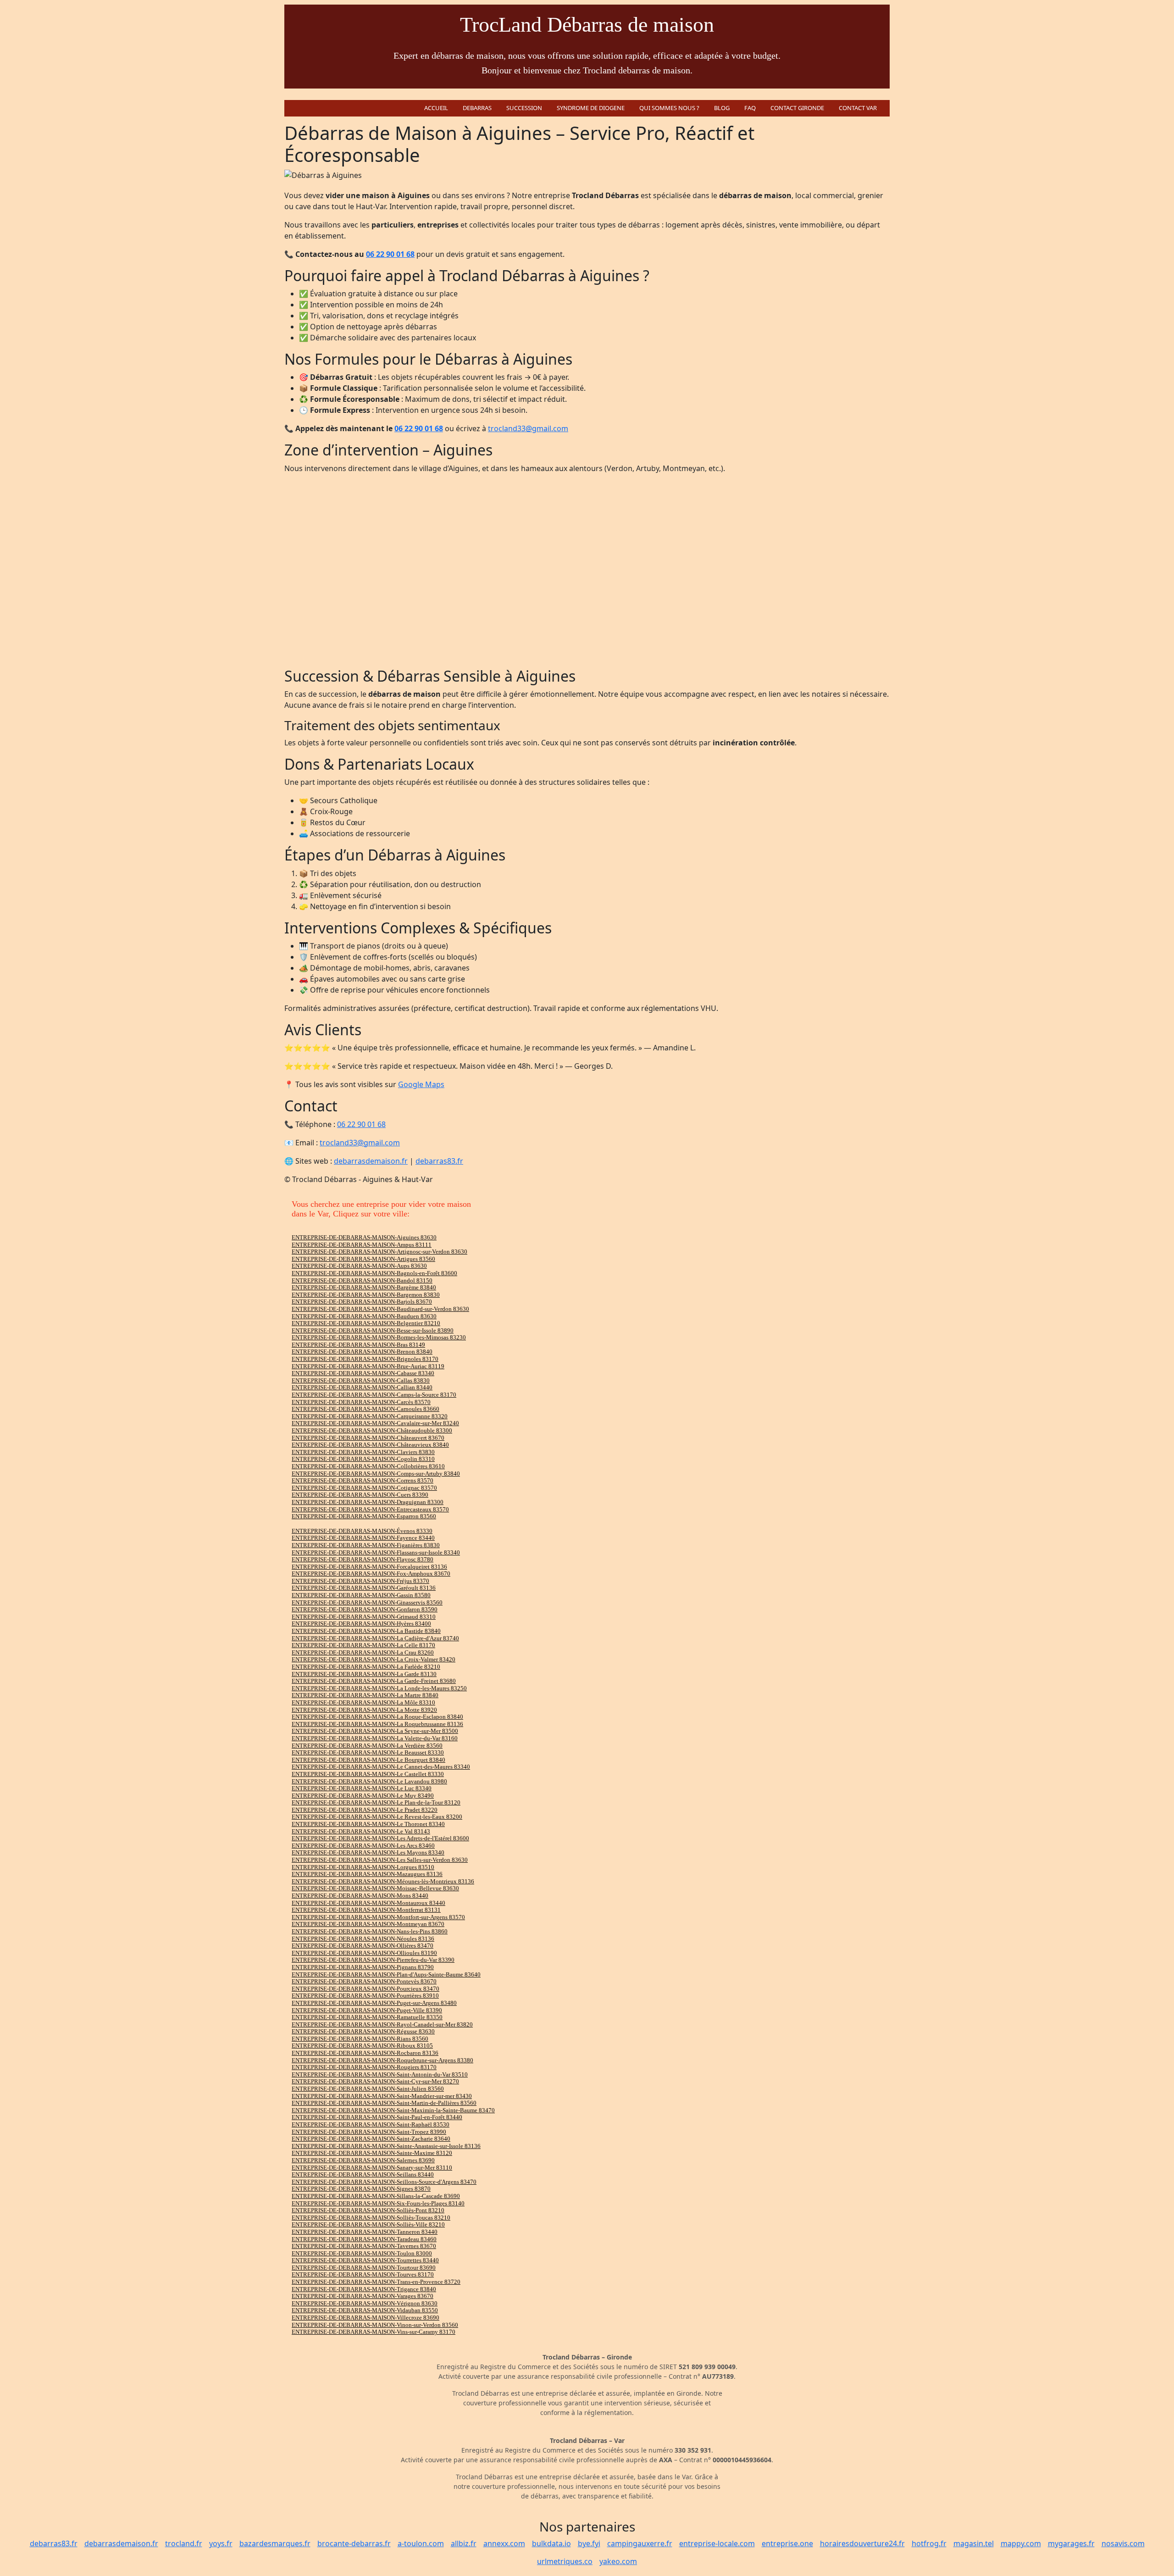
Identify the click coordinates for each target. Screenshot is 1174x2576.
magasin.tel (974, 2543)
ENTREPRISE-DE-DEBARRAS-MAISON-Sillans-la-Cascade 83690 (376, 2196)
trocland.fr (184, 2543)
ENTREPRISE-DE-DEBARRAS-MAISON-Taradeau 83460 (364, 2239)
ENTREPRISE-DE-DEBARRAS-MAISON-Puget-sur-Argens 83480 (374, 2003)
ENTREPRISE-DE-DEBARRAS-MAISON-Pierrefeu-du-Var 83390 (373, 1960)
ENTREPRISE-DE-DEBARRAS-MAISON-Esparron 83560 (364, 1516)
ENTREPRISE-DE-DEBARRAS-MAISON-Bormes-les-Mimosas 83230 (379, 1337)
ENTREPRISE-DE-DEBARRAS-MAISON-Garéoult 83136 (364, 1588)
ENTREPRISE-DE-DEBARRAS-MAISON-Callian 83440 (362, 1387)
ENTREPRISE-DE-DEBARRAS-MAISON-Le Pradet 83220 (365, 1810)
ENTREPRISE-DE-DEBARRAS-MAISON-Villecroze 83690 (365, 2318)
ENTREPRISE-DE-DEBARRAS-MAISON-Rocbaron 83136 (365, 2053)
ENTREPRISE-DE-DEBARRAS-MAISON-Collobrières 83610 (368, 1466)
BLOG (722, 108)
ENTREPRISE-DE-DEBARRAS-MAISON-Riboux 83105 (362, 2046)
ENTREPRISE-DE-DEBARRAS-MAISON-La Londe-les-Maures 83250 (379, 1688)
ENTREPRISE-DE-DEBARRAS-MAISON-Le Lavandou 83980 (369, 1781)
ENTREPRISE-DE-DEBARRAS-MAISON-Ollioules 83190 (364, 1953)
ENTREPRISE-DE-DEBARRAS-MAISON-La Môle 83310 (363, 1702)
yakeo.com (618, 2561)
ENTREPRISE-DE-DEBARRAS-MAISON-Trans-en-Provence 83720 (376, 2282)
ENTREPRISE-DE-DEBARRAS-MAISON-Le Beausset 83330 (368, 1752)
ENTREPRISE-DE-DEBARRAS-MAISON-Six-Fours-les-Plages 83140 (378, 2203)
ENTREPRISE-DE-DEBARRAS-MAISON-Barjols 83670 (362, 1302)
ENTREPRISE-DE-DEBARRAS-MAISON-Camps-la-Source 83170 (374, 1395)
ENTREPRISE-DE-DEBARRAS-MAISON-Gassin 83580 (361, 1595)
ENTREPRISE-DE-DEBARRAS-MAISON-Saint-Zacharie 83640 (371, 2139)
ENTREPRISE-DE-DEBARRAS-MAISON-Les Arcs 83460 (363, 1846)
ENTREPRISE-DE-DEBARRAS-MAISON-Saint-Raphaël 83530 (371, 2124)
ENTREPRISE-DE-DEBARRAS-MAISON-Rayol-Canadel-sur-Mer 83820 (382, 2024)
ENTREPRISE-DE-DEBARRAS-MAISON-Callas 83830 (361, 1380)
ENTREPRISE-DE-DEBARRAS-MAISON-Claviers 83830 (363, 1452)
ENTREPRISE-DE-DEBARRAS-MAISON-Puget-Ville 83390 (367, 2010)
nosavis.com (1123, 2543)
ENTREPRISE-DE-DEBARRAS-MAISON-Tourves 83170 (363, 2274)
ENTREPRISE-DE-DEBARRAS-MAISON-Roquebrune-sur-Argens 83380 (382, 2060)
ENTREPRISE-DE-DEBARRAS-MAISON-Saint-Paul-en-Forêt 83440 (377, 2117)
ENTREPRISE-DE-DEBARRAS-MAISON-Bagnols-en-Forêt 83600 (374, 1273)
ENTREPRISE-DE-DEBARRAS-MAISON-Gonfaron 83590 (365, 1609)
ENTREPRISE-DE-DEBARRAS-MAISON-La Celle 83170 (363, 1645)
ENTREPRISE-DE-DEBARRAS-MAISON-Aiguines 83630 (364, 1237)
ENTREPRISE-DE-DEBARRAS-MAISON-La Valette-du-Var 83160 (375, 1738)
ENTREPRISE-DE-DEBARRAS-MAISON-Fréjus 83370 (360, 1581)
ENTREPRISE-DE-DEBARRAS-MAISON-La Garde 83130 (364, 1674)
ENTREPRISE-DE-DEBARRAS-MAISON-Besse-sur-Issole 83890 (373, 1330)
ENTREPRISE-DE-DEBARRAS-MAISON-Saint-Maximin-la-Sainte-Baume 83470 (393, 2110)
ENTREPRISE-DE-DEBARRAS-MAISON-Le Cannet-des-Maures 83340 (381, 1767)
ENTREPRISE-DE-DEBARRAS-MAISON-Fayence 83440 (363, 1538)
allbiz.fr (464, 2543)
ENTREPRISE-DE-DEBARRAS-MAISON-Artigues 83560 (363, 1259)
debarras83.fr (439, 1161)
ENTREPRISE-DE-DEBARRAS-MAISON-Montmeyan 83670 (368, 1924)
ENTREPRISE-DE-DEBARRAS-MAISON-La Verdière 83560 (367, 1746)
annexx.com (504, 2543)
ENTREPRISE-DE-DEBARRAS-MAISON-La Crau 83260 (363, 1652)
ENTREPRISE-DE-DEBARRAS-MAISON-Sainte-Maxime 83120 (372, 2153)
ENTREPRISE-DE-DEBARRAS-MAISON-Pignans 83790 (363, 1967)
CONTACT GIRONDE (797, 108)
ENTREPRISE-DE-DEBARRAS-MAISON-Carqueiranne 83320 (370, 1416)
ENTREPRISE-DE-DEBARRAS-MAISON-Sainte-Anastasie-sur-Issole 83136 (386, 2146)
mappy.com (1021, 2543)
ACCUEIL (436, 108)
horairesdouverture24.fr (862, 2543)
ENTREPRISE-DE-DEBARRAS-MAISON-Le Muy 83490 (363, 1796)
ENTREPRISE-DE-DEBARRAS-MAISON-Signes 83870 (361, 2189)
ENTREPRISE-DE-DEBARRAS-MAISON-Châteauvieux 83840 (370, 1445)
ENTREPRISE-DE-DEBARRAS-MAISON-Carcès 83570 (361, 1402)
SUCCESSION (524, 108)
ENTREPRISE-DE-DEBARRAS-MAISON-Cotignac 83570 (364, 1488)
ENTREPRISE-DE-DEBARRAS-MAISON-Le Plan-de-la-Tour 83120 (376, 1802)
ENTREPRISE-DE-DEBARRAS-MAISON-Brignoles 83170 (365, 1359)
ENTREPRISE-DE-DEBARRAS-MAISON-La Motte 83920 (364, 1710)
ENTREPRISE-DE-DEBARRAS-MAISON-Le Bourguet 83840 (368, 1760)
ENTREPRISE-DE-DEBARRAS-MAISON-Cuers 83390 (360, 1495)
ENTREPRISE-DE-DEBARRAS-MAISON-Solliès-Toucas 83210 (371, 2218)
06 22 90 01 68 (390, 254)
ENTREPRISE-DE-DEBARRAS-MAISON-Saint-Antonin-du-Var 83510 (380, 2074)
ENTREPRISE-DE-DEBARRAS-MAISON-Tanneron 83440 (365, 2232)
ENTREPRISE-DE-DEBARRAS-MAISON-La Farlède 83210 (366, 1667)
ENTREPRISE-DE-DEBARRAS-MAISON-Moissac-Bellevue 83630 (375, 1888)
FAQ (750, 108)
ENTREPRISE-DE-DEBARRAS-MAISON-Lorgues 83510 (363, 1867)
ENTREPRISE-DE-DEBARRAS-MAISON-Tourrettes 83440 (365, 2260)
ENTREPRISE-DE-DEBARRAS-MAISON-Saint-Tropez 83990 (369, 2132)
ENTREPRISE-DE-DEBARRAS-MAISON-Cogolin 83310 (363, 1459)
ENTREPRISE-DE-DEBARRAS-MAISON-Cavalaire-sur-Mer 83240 (375, 1423)
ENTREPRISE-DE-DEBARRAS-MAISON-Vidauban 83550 (365, 2310)
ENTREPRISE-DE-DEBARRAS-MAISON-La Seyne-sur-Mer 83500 (375, 1731)
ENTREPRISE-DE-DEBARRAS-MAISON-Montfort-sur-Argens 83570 (378, 1917)
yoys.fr (221, 2543)
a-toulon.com (421, 2543)
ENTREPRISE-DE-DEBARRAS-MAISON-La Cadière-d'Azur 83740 (375, 1638)
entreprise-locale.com (717, 2543)
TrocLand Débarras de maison (587, 25)
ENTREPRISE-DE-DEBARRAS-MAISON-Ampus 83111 (362, 1245)
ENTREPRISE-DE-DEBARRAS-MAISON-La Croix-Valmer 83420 (374, 1659)
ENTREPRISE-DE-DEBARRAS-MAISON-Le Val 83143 (361, 1831)
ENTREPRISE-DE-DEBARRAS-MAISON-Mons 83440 (360, 1896)
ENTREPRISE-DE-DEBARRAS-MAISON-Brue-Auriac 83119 (368, 1366)
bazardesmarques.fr (275, 2543)
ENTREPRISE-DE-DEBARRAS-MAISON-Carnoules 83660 (365, 1409)
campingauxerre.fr (640, 2543)
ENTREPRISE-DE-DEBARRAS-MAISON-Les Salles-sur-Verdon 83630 (380, 1860)
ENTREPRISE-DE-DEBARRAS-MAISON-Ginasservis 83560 (367, 1602)
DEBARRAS (477, 108)
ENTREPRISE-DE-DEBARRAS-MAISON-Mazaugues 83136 (367, 1874)
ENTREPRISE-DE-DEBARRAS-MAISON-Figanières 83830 (366, 1545)
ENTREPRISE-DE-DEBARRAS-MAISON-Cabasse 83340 (363, 1373)
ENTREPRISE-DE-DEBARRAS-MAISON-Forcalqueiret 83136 (369, 1567)
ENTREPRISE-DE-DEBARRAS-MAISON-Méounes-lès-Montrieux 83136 (383, 1881)
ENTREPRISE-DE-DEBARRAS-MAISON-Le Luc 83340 (362, 1788)
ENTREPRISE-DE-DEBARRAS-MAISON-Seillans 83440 (363, 2174)
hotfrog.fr (929, 2543)
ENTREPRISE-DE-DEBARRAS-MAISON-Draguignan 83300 (368, 1502)
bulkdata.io (551, 2543)
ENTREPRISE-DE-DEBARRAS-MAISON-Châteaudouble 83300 (372, 1430)
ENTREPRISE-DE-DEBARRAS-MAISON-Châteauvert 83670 (368, 1438)
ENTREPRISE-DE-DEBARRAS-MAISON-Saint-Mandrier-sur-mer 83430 (382, 2096)
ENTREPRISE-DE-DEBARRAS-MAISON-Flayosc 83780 (363, 1559)
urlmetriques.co (565, 2561)
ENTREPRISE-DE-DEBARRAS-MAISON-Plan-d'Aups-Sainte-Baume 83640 (386, 1974)
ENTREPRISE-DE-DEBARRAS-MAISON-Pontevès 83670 (364, 1981)
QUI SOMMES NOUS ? (669, 108)
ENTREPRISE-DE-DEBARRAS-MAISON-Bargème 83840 (364, 1287)
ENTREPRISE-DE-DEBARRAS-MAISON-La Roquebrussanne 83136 (377, 1724)
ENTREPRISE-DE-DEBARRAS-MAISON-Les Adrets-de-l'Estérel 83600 (380, 1838)
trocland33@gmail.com (528, 428)
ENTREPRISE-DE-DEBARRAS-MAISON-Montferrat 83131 (366, 1910)
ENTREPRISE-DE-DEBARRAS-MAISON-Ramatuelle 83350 (367, 2017)
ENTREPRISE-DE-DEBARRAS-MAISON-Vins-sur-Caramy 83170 (374, 2332)
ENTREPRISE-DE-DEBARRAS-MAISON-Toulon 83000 (362, 2253)
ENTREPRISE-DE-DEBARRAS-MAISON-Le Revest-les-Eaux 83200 (377, 1817)
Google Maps (421, 1084)
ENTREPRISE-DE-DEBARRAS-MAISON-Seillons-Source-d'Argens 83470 (384, 2182)
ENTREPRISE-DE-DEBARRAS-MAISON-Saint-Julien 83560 (368, 2089)
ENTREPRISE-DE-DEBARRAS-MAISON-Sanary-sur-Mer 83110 (372, 2168)
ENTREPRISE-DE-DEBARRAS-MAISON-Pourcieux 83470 (365, 1989)
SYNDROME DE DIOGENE (591, 108)
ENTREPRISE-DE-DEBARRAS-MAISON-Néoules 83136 (363, 1939)
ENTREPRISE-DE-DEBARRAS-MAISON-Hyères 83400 (361, 1624)
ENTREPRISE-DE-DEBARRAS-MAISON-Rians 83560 (360, 2039)
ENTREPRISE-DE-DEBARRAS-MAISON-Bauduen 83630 (364, 1316)
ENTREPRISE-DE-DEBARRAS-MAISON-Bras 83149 (358, 1345)
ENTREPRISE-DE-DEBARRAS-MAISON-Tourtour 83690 (364, 2268)
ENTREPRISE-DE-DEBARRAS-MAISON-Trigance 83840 (364, 2289)
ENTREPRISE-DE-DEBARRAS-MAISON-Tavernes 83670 (364, 2246)
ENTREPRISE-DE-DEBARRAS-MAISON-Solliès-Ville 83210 (368, 2224)
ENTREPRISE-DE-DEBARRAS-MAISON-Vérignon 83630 (365, 2303)
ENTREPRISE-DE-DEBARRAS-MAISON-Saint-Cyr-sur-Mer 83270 (375, 2081)
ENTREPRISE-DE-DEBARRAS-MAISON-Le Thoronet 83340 (368, 1824)
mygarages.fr (1071, 2543)
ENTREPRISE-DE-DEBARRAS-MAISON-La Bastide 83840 (366, 1631)
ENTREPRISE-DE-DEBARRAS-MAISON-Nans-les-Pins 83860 (370, 1931)
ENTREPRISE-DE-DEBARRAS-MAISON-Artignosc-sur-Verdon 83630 (379, 1252)
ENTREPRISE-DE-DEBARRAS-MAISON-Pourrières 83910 (365, 1996)
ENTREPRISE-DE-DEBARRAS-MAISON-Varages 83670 (363, 2296)
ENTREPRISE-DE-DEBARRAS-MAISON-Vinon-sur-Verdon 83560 (375, 2325)
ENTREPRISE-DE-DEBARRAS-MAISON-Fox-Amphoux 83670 (371, 1574)
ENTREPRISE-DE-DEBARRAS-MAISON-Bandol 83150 (362, 1280)
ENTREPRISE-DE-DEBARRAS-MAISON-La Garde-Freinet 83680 (374, 1681)
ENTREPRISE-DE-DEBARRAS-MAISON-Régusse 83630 (363, 2031)
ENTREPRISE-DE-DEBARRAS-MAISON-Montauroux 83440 (368, 1903)
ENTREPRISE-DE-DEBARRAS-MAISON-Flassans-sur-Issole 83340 (376, 1552)
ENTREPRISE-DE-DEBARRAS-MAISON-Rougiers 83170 (364, 2067)
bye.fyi (589, 2543)
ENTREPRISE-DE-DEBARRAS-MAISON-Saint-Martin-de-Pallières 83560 (384, 2103)
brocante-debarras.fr (354, 2543)
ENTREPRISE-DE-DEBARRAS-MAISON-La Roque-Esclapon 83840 (377, 1717)
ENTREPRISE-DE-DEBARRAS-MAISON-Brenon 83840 (362, 1352)
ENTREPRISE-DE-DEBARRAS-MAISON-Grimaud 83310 (364, 1617)
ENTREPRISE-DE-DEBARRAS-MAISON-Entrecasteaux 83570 (370, 1509)
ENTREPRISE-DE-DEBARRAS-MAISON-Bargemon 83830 (366, 1295)
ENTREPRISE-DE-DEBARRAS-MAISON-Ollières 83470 (363, 1946)
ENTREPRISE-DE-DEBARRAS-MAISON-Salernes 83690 (363, 2160)
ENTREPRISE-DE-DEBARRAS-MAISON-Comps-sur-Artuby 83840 (376, 1474)
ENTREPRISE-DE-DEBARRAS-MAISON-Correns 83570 (363, 1480)
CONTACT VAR (858, 108)
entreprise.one (787, 2543)
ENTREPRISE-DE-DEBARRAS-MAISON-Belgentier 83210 (366, 1323)
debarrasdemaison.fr (371, 1161)
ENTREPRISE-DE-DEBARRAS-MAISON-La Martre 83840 (365, 1695)
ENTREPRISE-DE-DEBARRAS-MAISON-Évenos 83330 (362, 1531)
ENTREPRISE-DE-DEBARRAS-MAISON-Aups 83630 (359, 1266)
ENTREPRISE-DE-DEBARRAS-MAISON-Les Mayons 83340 (368, 1852)
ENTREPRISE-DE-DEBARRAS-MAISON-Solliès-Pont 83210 (368, 2210)
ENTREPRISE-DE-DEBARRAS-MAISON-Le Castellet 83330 (368, 1774)
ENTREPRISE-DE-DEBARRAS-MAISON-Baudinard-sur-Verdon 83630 (380, 1309)
